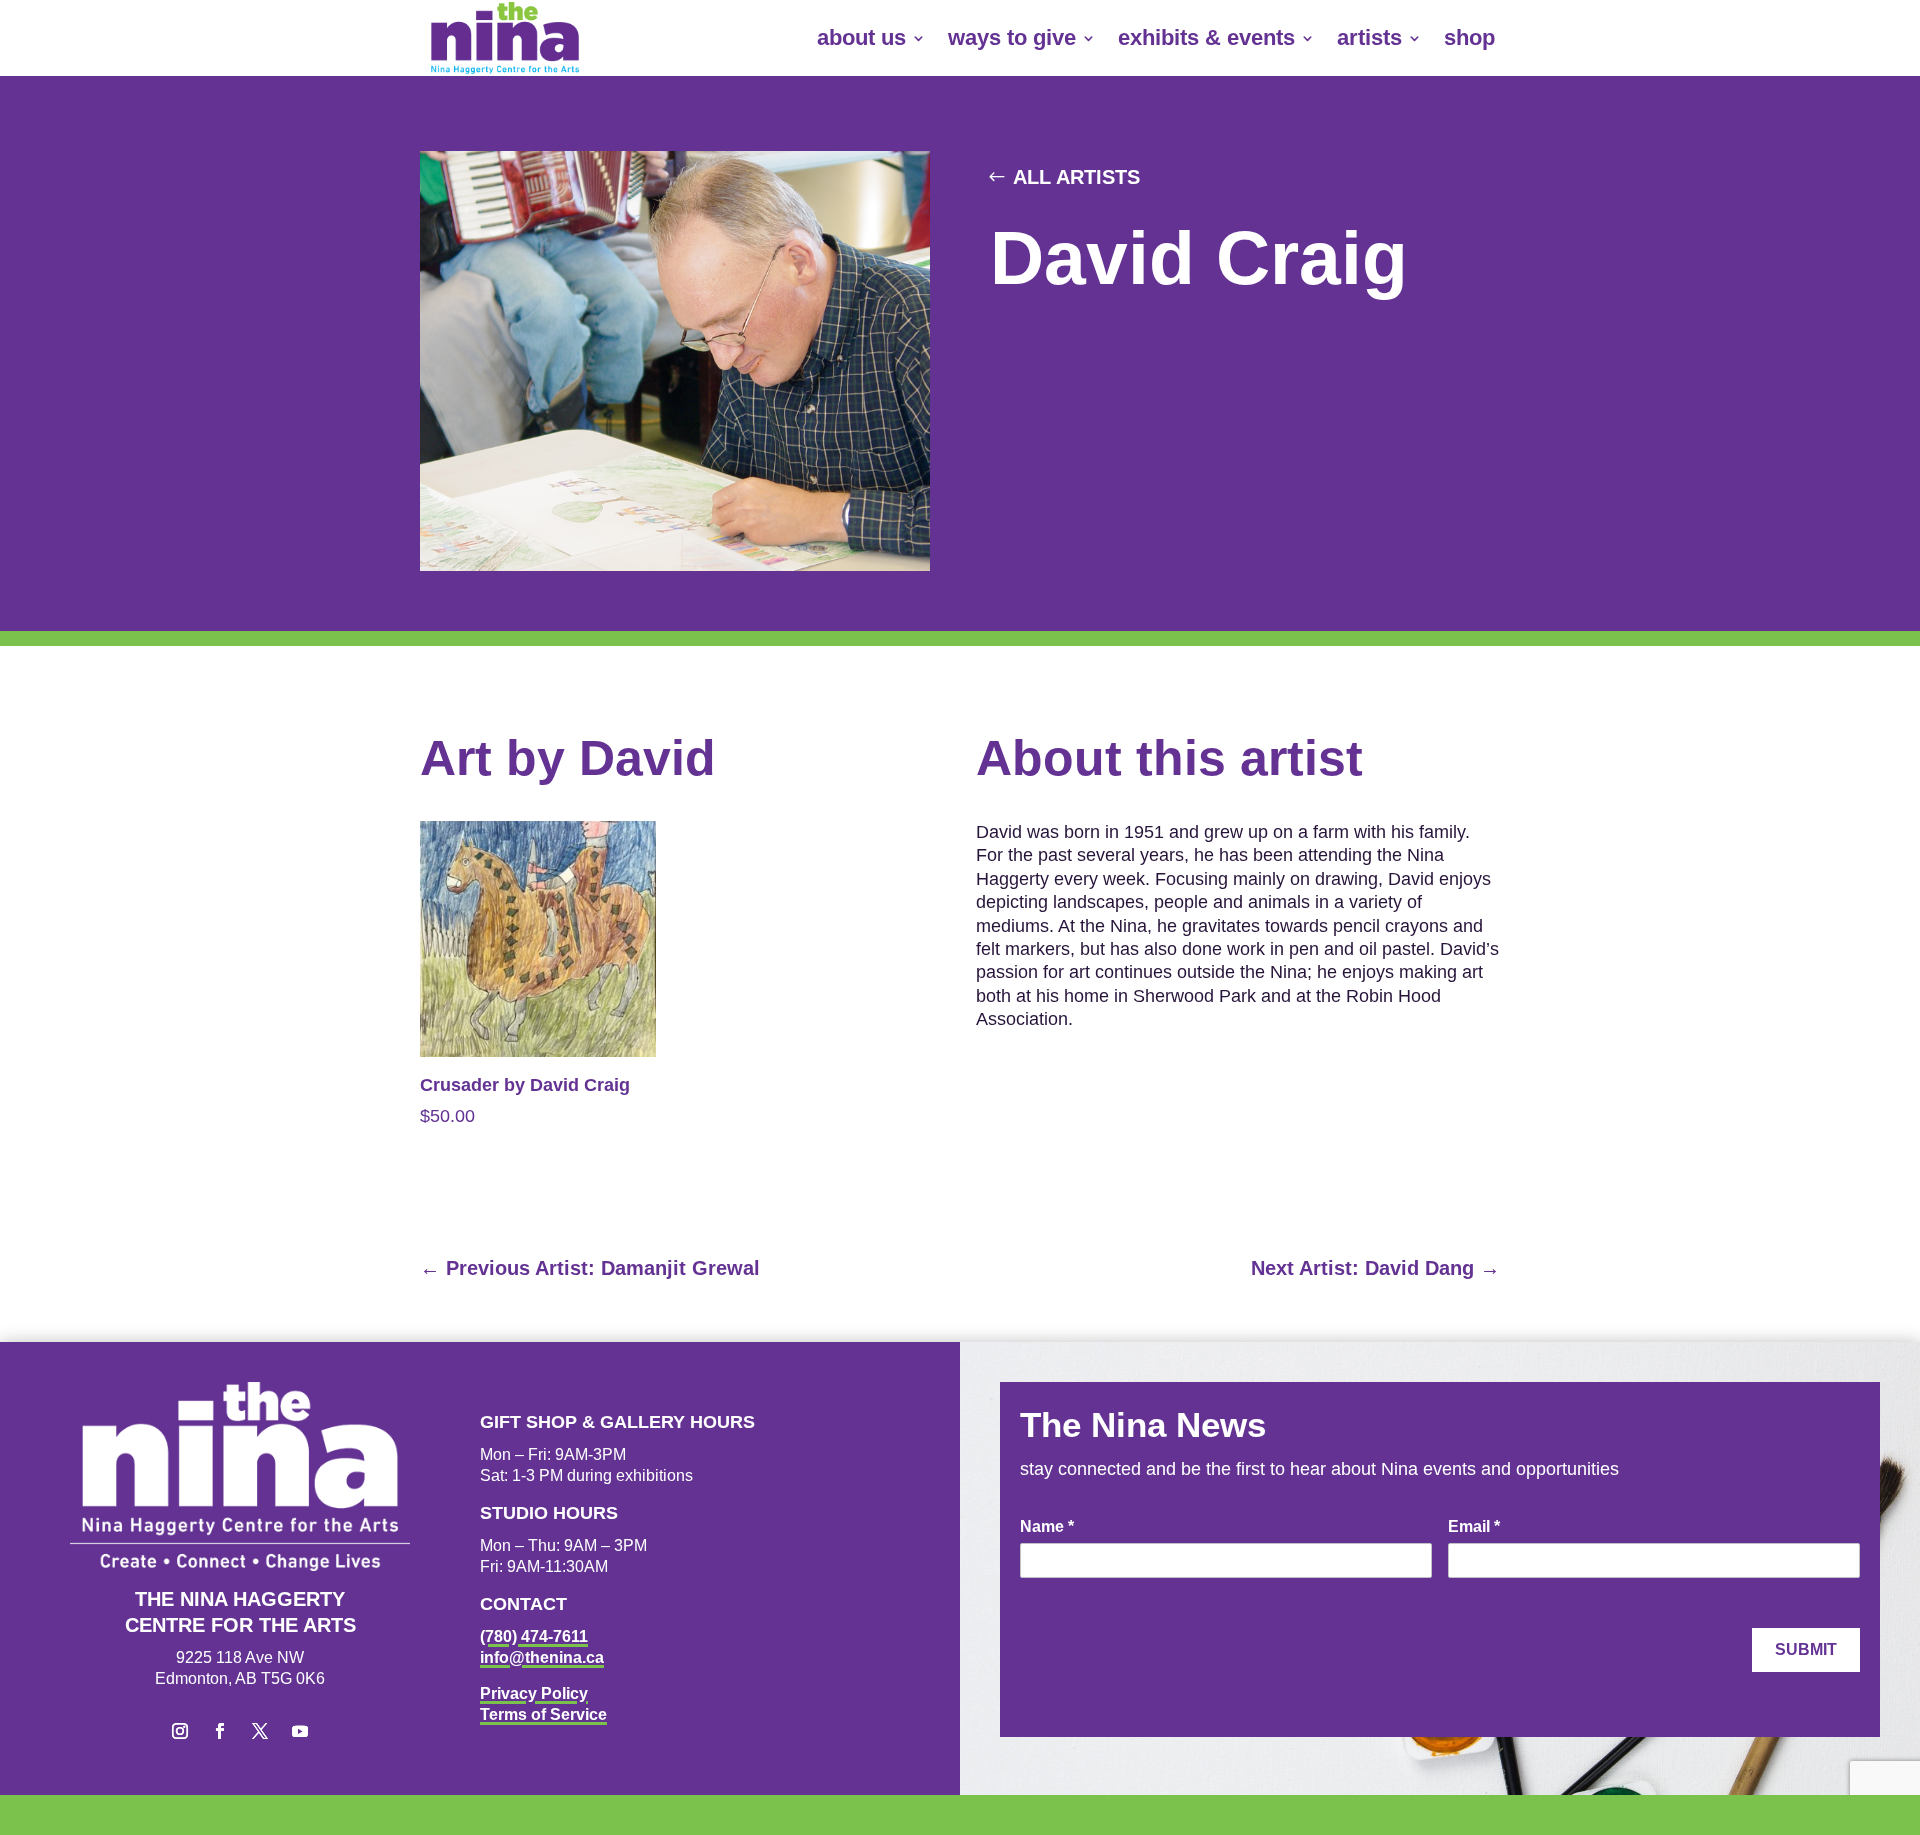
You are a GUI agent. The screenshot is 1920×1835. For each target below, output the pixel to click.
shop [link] (1469, 37)
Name (1047, 1526)
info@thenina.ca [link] (542, 1657)
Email (1474, 1526)
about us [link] (861, 37)
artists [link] (1369, 37)
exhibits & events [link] (1206, 37)
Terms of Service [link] (543, 1714)
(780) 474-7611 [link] (534, 1636)
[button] (180, 1731)
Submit (1806, 1649)
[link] (505, 38)
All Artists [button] (1076, 177)
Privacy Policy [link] (534, 1693)
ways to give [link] (1012, 37)
